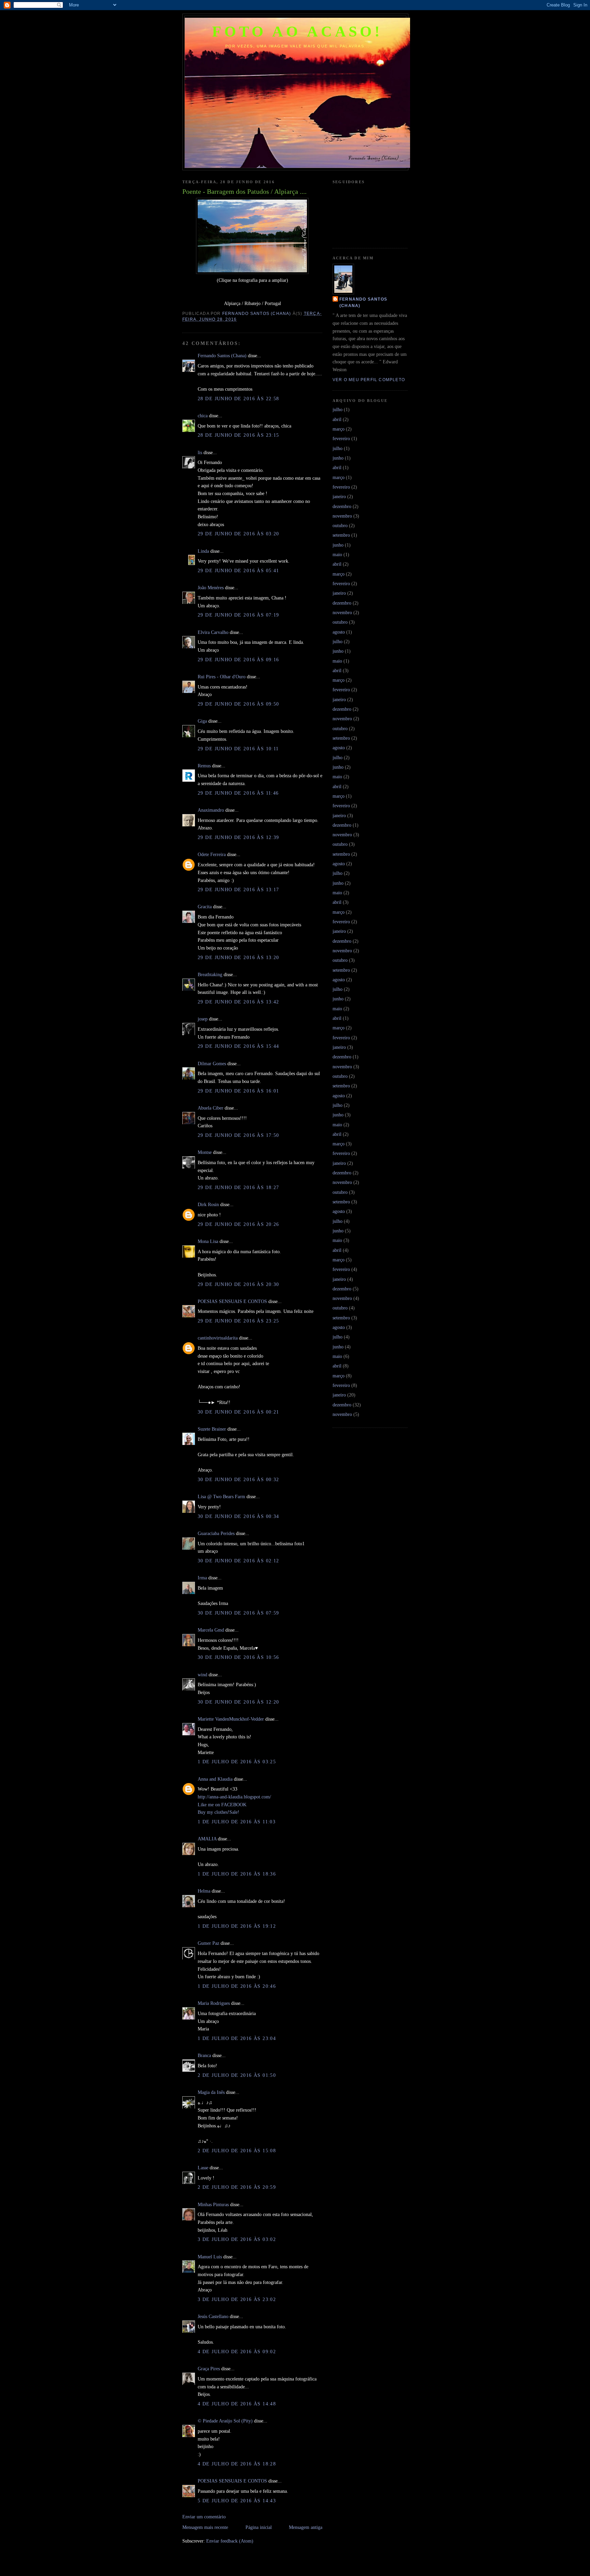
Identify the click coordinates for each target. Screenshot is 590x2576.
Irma (202, 1578)
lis (200, 452)
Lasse (203, 2168)
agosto (339, 632)
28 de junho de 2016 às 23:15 (238, 435)
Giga (202, 721)
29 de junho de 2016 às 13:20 (238, 957)
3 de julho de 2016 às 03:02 (237, 2239)
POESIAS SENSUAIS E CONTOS (232, 1301)
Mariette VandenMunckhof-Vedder (231, 1719)
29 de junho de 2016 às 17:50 (238, 1135)
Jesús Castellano (213, 2316)
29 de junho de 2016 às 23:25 (238, 1321)
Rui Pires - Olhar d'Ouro (222, 677)
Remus (204, 766)
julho (338, 409)
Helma (204, 1891)
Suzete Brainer (212, 1429)
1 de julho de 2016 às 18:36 (237, 1874)
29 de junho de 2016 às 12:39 (238, 837)
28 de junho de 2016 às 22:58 (238, 399)
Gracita (205, 907)
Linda (203, 551)
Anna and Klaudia (215, 1779)
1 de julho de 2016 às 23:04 (237, 2038)
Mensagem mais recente (205, 2527)
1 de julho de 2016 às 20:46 (237, 1986)
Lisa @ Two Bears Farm (221, 1496)
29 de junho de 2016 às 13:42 (238, 1002)
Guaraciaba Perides (216, 1533)
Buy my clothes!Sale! (219, 1812)
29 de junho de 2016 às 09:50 (238, 704)
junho (338, 458)
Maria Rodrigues (214, 2003)
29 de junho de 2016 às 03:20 (238, 534)
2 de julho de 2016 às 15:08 (237, 2151)
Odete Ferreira (212, 854)
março (339, 429)
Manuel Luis (210, 2257)
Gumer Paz (208, 1943)
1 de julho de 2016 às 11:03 (237, 1822)
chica (203, 416)
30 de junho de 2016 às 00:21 (238, 1412)
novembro (342, 516)
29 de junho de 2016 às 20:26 (238, 1224)
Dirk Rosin (208, 1204)
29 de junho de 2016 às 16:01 (238, 1091)
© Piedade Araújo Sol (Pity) (225, 2421)
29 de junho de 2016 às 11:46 (238, 793)
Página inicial (259, 2527)
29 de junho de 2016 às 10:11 (238, 749)
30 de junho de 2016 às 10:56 (238, 1657)
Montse (205, 1152)
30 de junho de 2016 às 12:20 (238, 1702)
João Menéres (211, 588)
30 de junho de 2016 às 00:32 (238, 1479)
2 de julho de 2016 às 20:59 (237, 2187)
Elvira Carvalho (213, 632)
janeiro (339, 496)
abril (337, 419)
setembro (341, 535)
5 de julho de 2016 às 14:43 (237, 2501)
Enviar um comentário (204, 2517)
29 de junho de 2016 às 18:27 (238, 1187)
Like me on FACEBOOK (222, 1805)
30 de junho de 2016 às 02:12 (238, 1561)
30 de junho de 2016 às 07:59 (238, 1613)
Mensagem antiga (306, 2527)
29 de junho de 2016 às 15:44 (238, 1046)
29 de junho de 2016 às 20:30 (238, 1284)
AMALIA (207, 1839)
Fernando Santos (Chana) (222, 356)
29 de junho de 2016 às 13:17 (238, 889)
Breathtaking (210, 974)
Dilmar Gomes (212, 1063)
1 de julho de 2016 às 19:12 (237, 1926)
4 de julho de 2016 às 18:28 (237, 2464)
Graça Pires (209, 2369)
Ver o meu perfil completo (369, 380)
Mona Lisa (208, 1241)
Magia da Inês (211, 2092)
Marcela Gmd (211, 1630)
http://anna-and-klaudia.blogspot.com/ (234, 1797)
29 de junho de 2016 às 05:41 (238, 570)
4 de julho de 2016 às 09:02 (237, 2351)
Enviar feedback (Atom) (230, 2541)
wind (202, 1675)
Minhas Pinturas (213, 2204)
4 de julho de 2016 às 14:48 (237, 2404)
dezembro (342, 506)
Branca (204, 2055)
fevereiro (341, 438)
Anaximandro (211, 810)
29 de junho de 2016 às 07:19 (238, 615)
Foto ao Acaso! (297, 32)
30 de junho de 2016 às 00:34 (238, 1516)
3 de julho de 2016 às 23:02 (237, 2299)
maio (337, 554)
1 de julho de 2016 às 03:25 (237, 1762)
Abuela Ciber (210, 1108)
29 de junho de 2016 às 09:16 (238, 660)
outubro (340, 525)
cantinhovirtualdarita (218, 1338)
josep (203, 1019)
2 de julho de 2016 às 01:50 (237, 2075)
